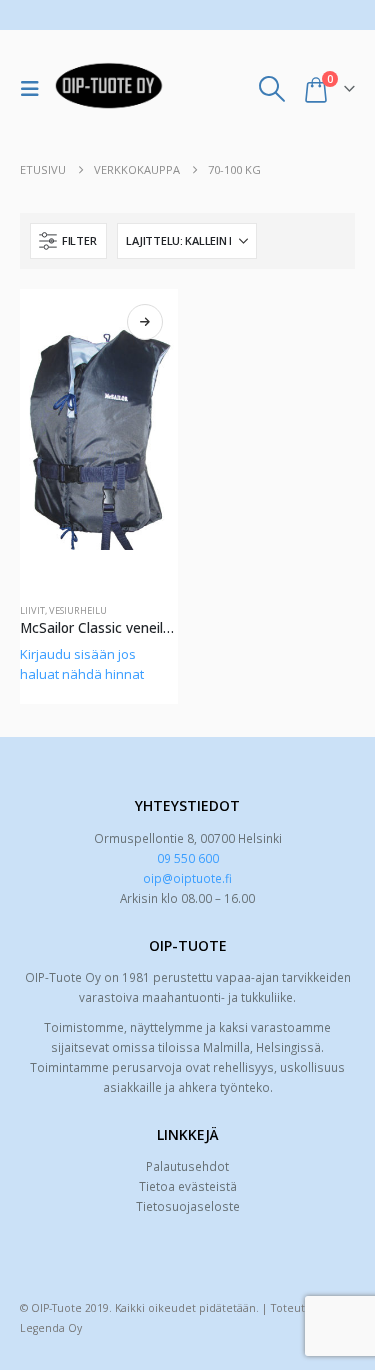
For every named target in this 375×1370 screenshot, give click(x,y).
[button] (35, 89)
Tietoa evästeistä (188, 1186)
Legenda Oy (51, 1328)
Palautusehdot (187, 1166)
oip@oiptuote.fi (187, 878)
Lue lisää (145, 322)
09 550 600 (188, 858)
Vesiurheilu (78, 610)
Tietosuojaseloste (188, 1206)
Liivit (32, 610)
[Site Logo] (109, 89)
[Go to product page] (99, 439)
